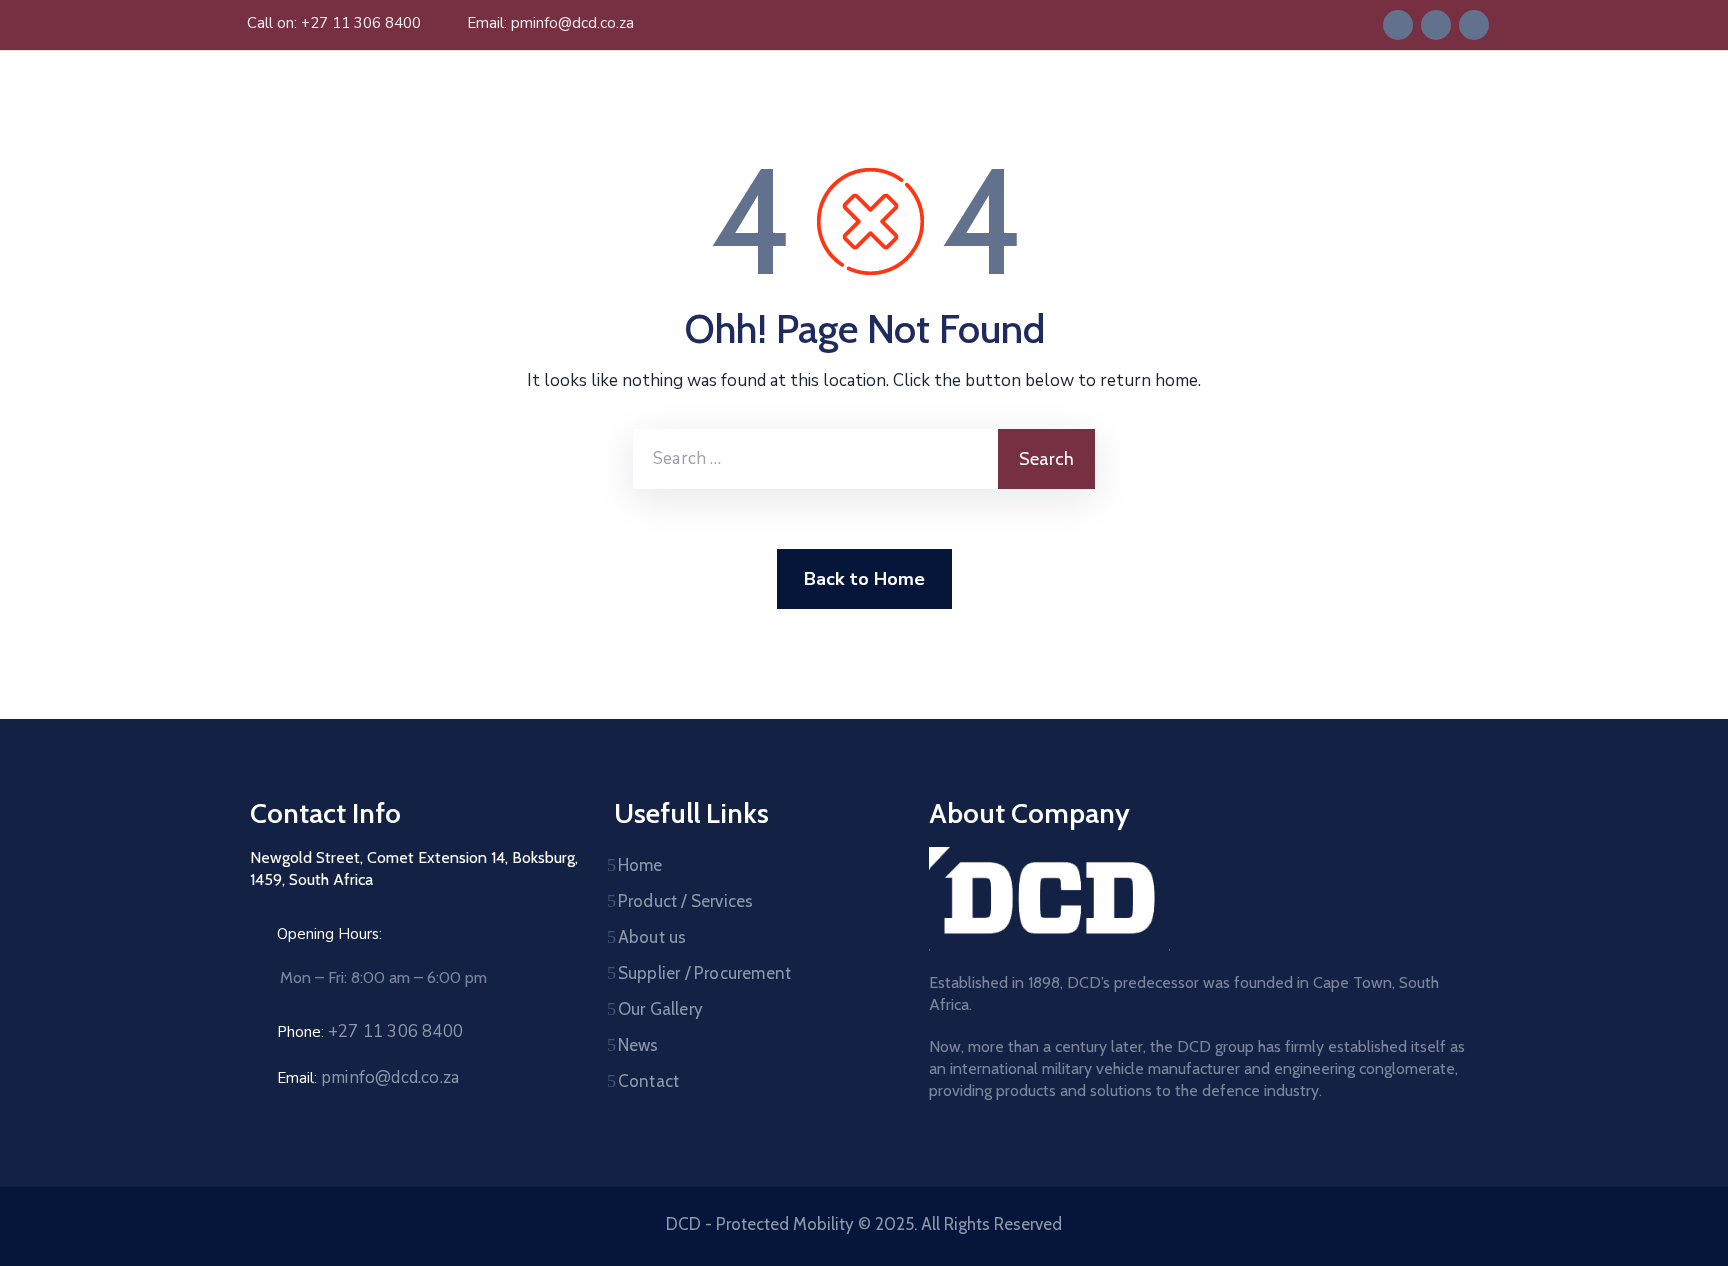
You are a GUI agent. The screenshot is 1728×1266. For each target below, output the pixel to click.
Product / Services (686, 901)
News (638, 1045)
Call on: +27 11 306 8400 (334, 23)
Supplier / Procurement (704, 973)
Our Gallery (660, 1009)
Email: (368, 1078)
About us (652, 937)
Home (640, 865)
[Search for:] (815, 459)
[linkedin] (1436, 25)
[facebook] (1398, 25)
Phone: (370, 1032)
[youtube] (1474, 25)
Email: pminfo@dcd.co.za (550, 23)
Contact (648, 1081)
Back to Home (864, 579)
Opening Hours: (329, 934)
